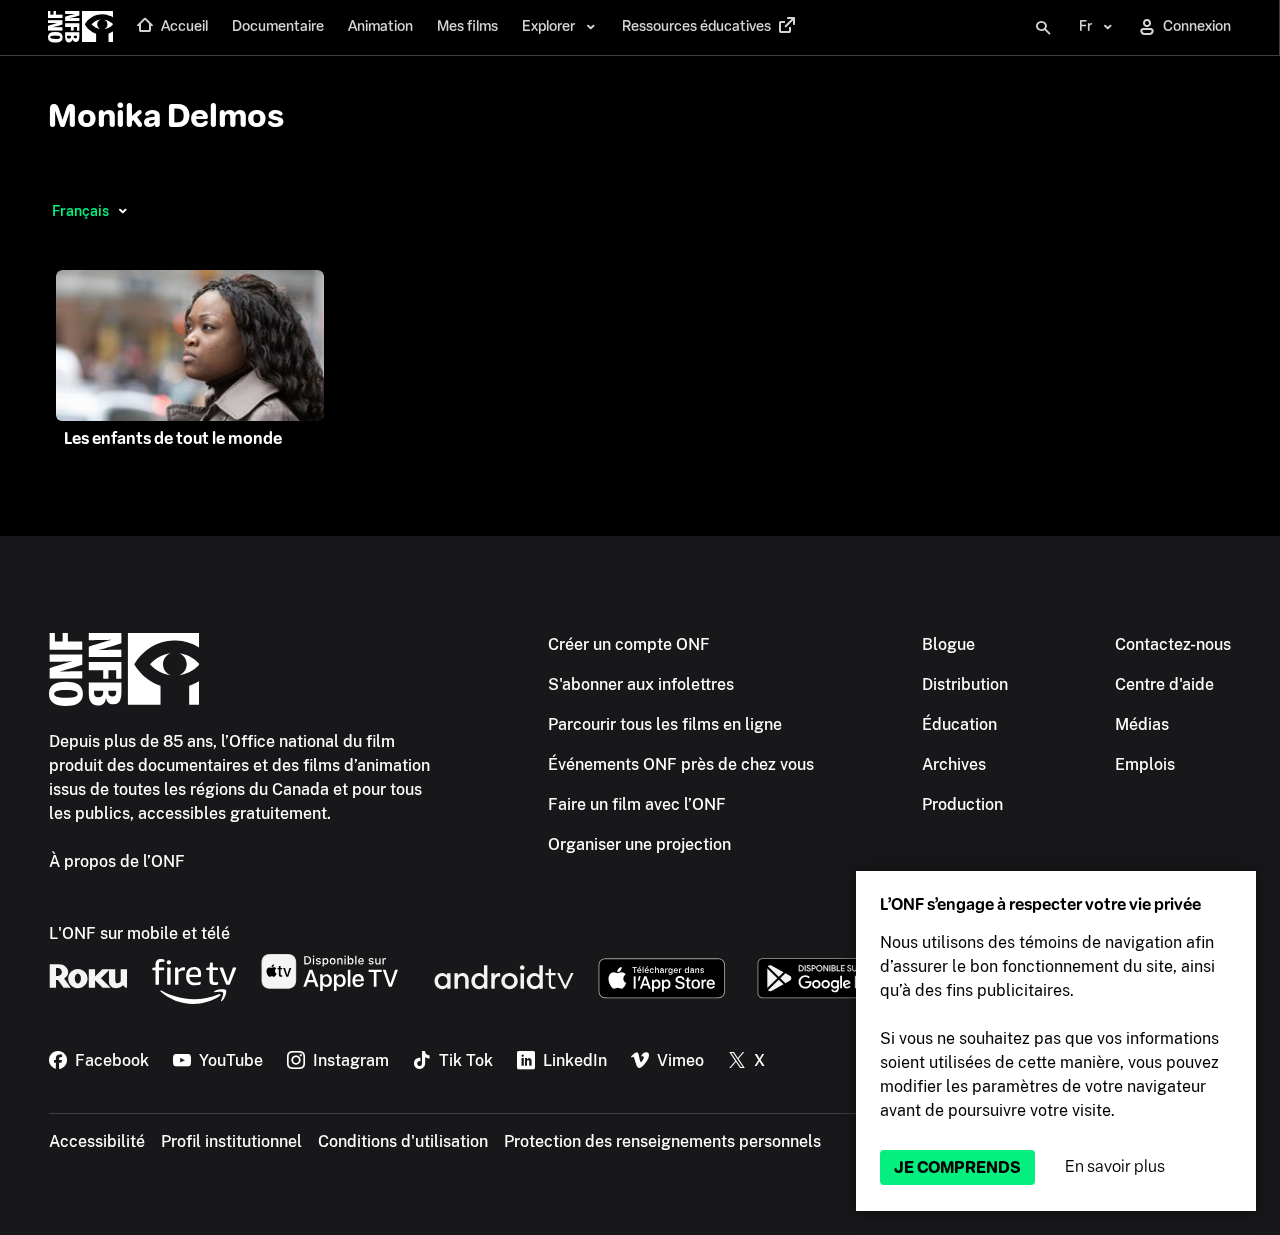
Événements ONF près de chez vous (681, 764)
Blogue (948, 644)
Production (962, 804)
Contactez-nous (1173, 644)
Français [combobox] (80, 211)
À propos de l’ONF (117, 861)
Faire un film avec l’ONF (637, 804)
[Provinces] (122, 211)
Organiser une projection (639, 844)
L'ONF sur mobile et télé (139, 933)
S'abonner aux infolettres (641, 684)
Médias (1142, 724)
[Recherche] (1043, 28)
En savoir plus (1115, 1166)
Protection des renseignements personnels (662, 1141)
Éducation (959, 724)
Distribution (965, 684)
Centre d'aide (1164, 684)
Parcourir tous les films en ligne (665, 724)
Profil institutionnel (231, 1141)
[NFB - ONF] (80, 28)
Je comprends (957, 1167)
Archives (954, 764)
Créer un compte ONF (629, 644)
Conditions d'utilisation (403, 1141)
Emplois (1145, 764)
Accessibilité (97, 1141)
